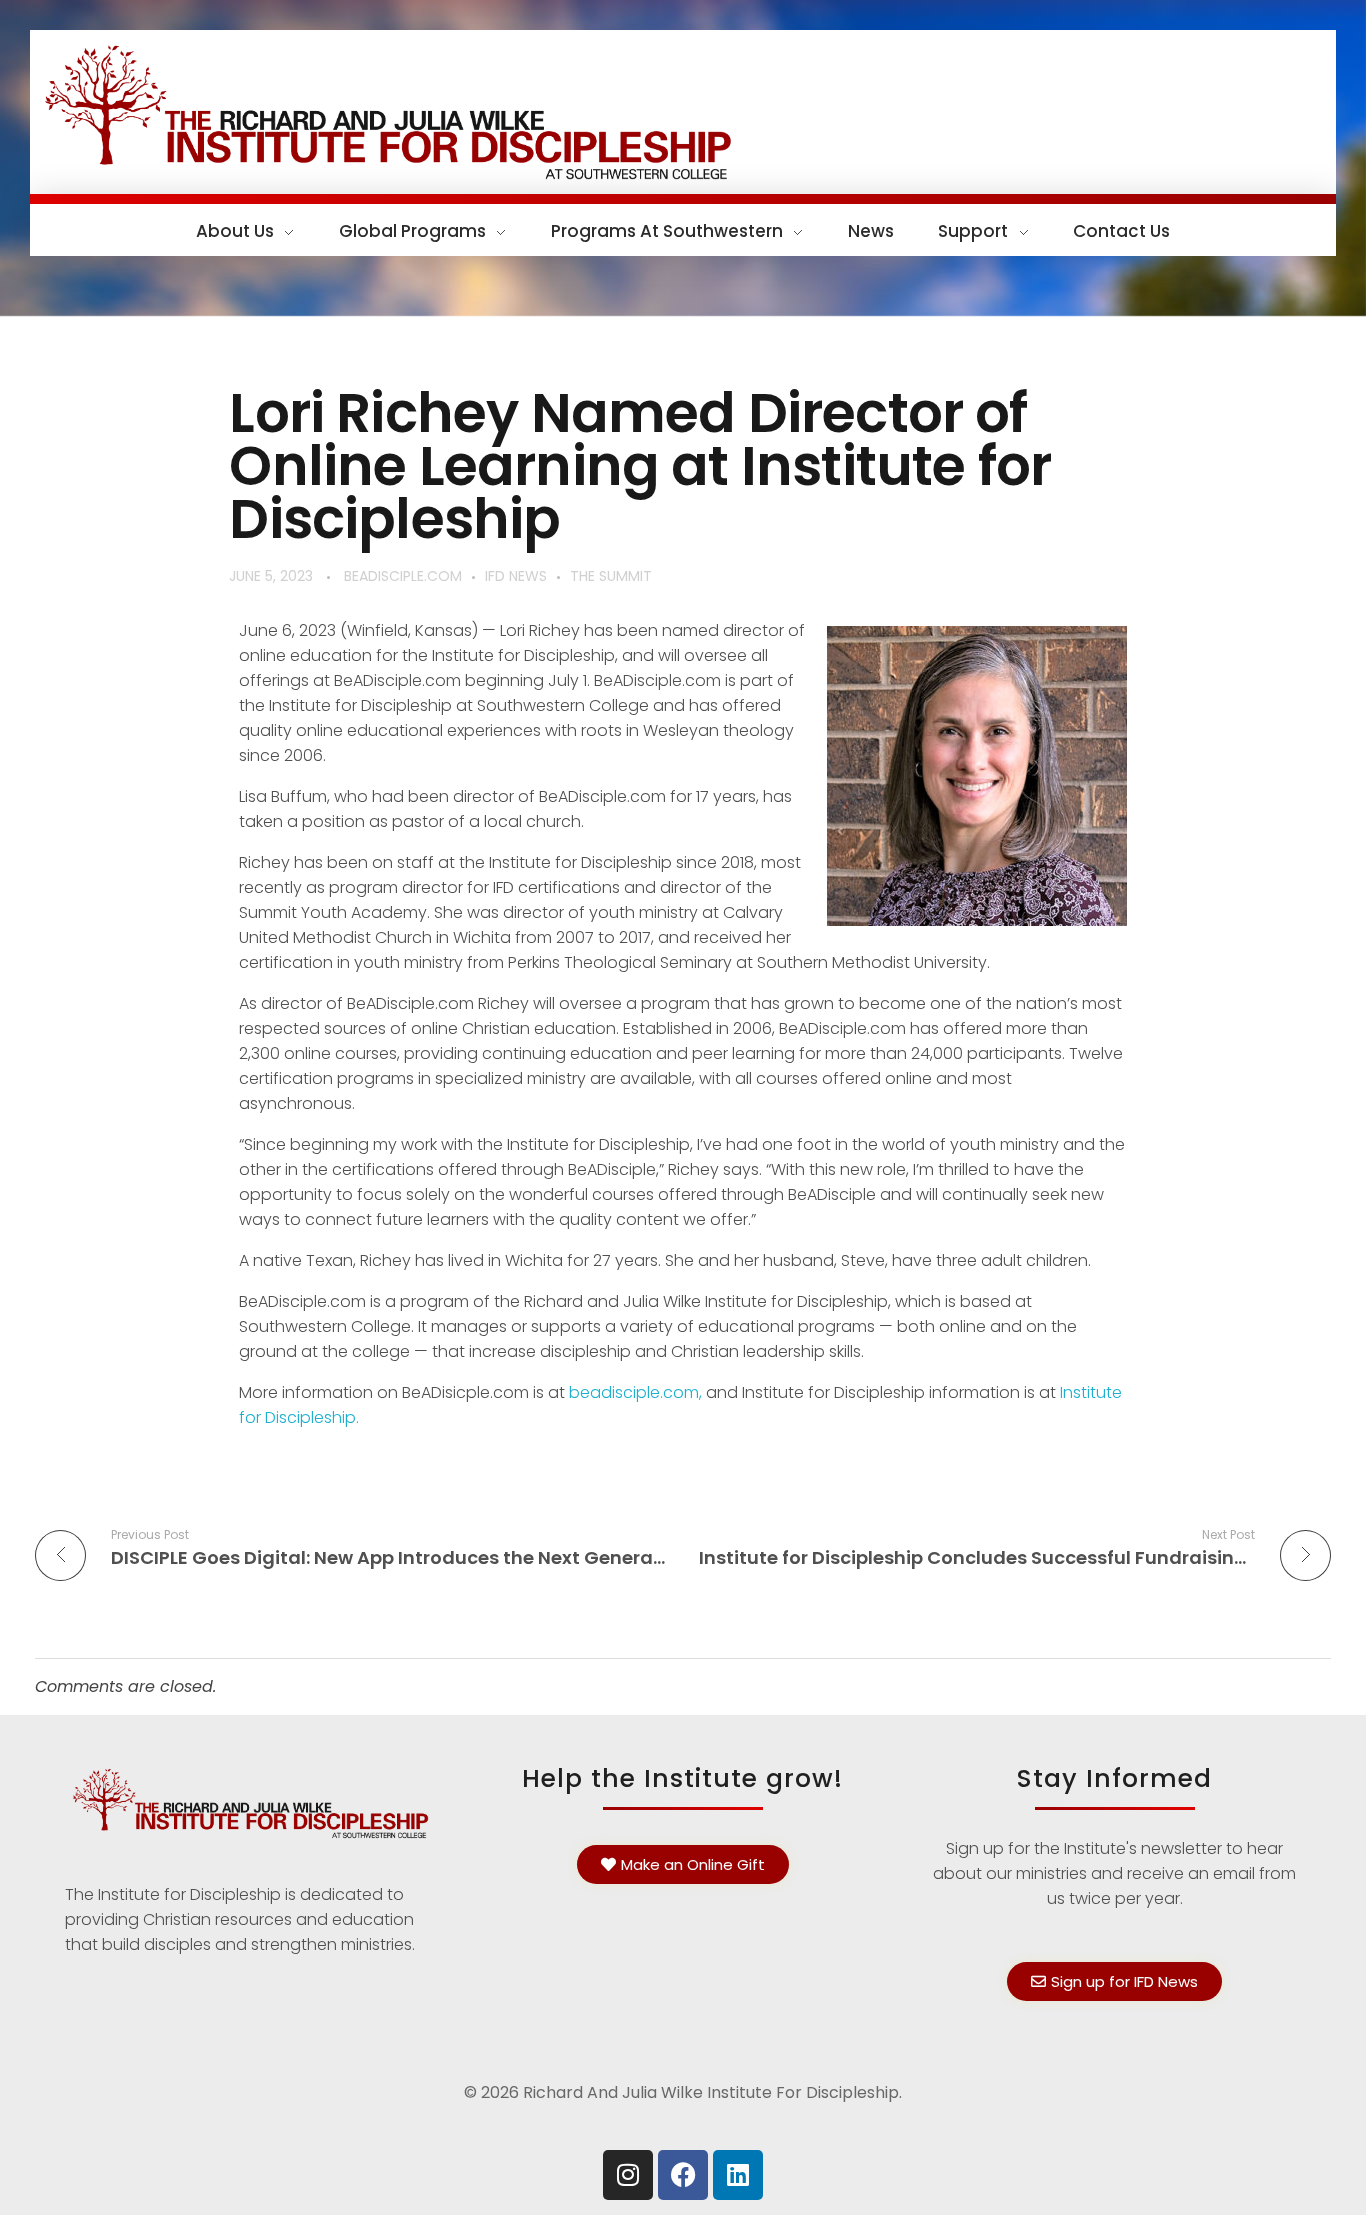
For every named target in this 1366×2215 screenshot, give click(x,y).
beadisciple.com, (635, 1392)
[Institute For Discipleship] (683, 108)
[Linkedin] (738, 2175)
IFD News (516, 576)
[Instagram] (628, 2175)
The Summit (611, 576)
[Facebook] (683, 2175)
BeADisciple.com (403, 576)
